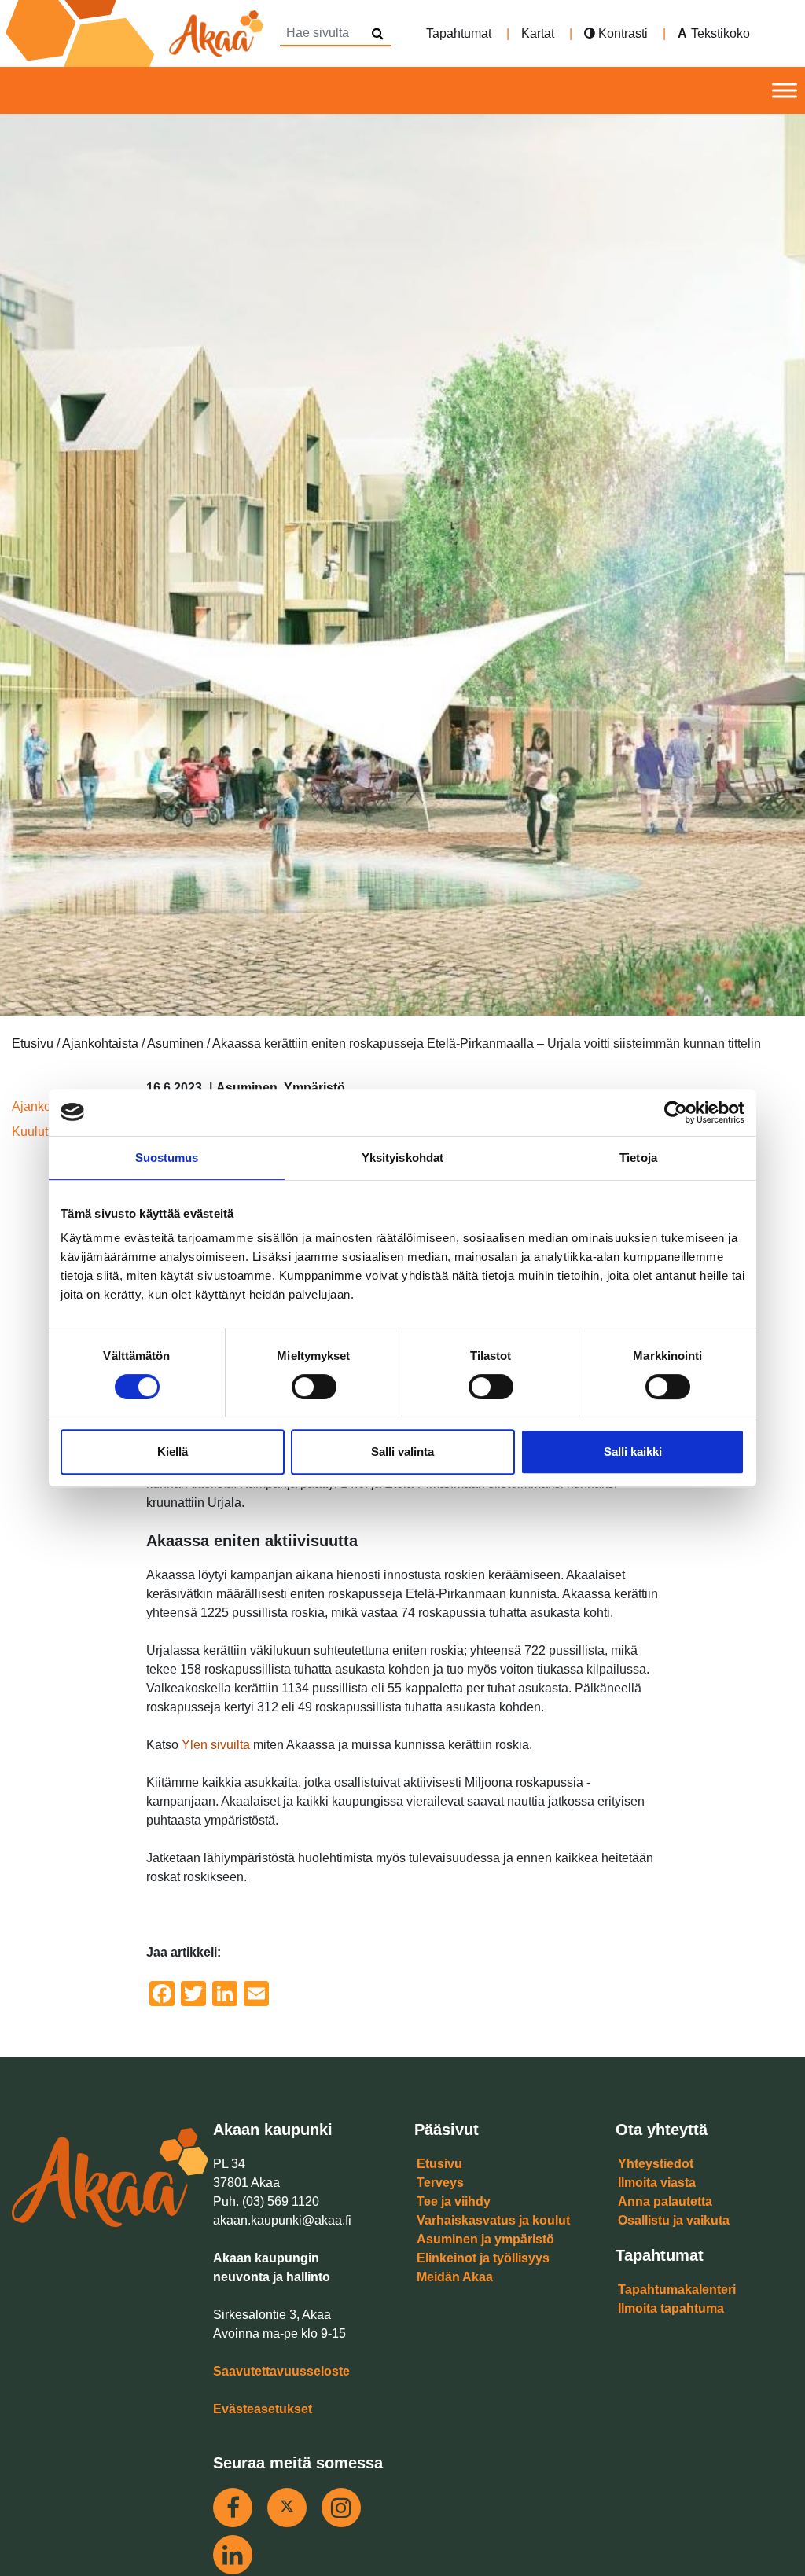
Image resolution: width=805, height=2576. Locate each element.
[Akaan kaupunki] (138, 33)
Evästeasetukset (263, 2409)
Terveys (440, 2183)
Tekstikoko (720, 33)
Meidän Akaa (455, 2277)
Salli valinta (402, 1452)
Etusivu (439, 2164)
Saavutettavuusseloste (281, 2371)
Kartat (538, 33)
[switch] (314, 1387)
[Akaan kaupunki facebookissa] (233, 2508)
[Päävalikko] (785, 91)
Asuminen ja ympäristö (485, 2239)
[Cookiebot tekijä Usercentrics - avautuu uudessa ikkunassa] (676, 1112)
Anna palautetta (665, 2201)
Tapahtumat (459, 33)
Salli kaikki (633, 1452)
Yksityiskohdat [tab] (402, 1158)
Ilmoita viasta (657, 2183)
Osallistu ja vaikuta (674, 2220)
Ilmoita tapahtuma (671, 2308)
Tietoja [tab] (638, 1158)
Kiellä (173, 1452)
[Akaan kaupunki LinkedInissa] (233, 2555)
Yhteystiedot (656, 2164)
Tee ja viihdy (454, 2201)
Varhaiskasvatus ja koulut (493, 2220)
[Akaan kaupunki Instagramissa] (341, 2508)
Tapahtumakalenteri (677, 2289)
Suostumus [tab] (167, 1158)
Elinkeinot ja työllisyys (483, 2258)
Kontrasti (621, 33)
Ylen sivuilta (216, 1745)
